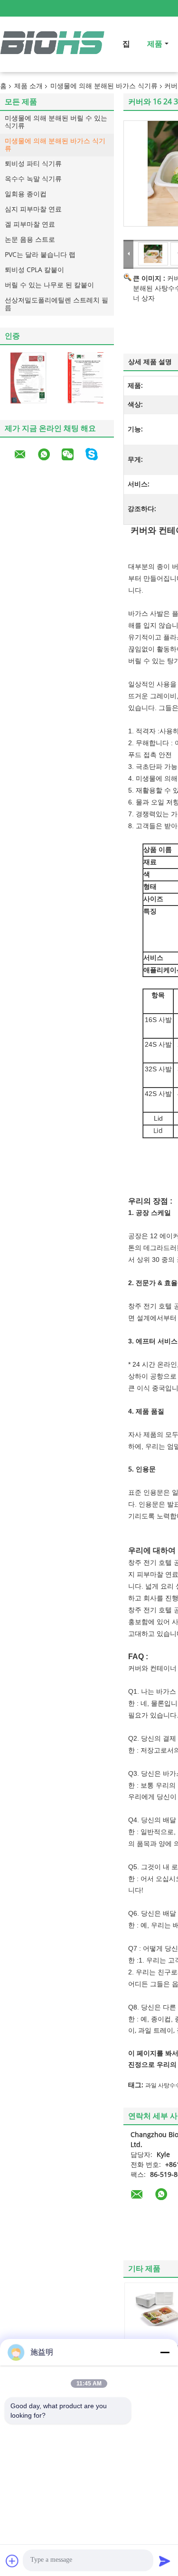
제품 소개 (28, 86)
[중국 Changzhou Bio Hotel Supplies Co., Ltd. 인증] (28, 378)
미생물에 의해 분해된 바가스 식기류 (104, 86)
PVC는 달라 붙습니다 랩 (40, 255)
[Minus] (165, 2352)
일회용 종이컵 (26, 194)
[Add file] (12, 2561)
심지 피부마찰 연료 (33, 209)
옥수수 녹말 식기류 (33, 179)
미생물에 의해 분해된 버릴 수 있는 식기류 (56, 122)
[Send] (165, 2561)
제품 (155, 44)
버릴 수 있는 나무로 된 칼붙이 (49, 285)
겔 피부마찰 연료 (30, 224)
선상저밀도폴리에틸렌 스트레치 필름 (56, 304)
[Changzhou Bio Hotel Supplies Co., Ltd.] (129, 254)
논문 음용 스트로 (30, 240)
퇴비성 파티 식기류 (33, 164)
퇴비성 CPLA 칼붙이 (34, 270)
